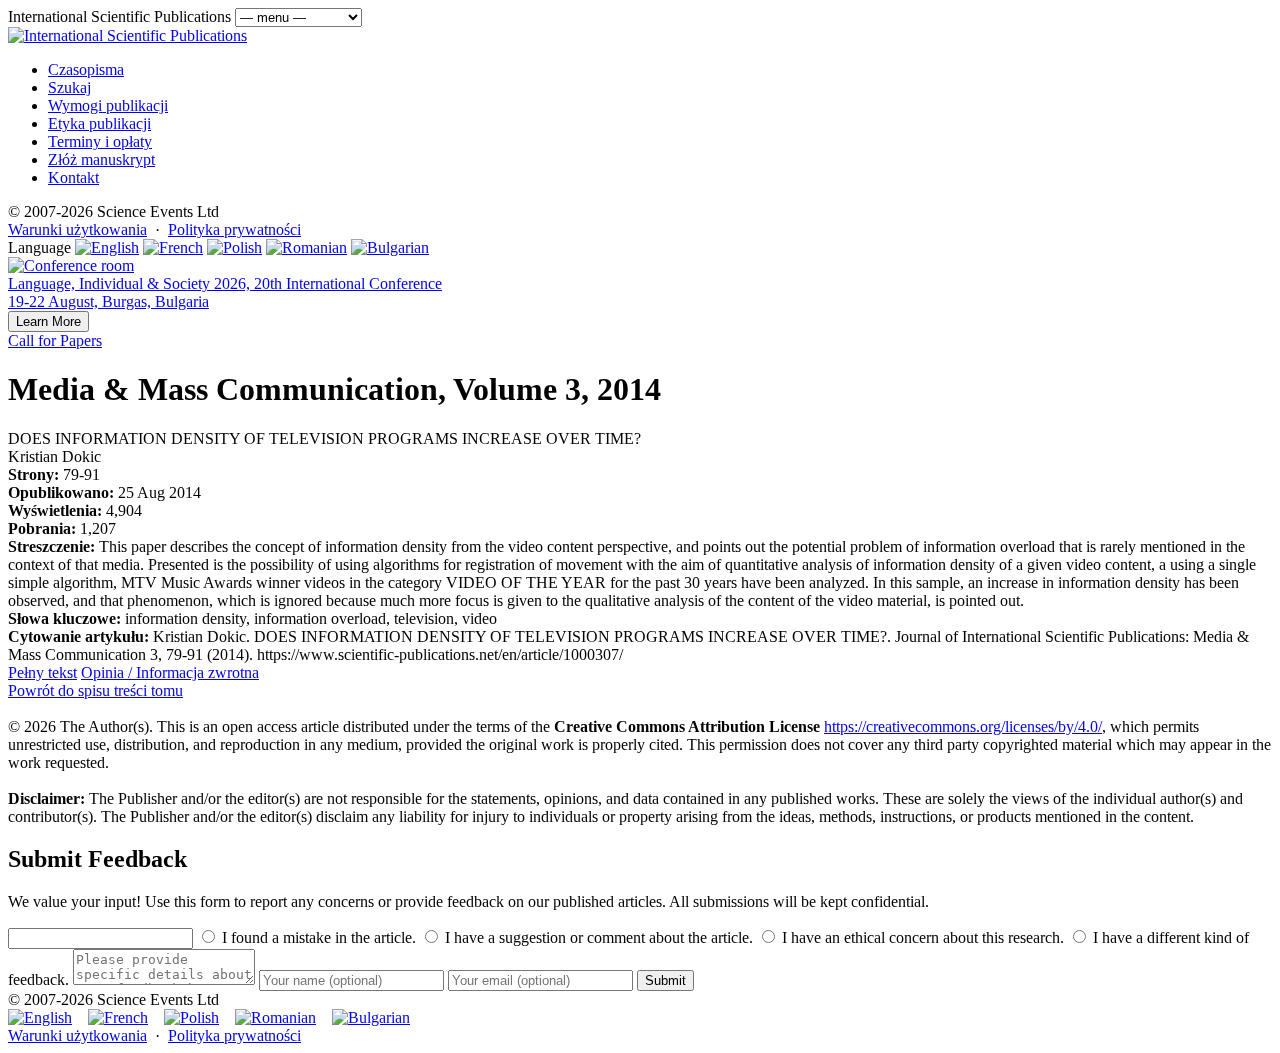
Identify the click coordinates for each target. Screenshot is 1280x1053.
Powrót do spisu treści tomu (95, 690)
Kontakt (73, 177)
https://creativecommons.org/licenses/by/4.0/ (963, 726)
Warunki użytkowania (77, 229)
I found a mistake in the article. (317, 937)
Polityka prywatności (234, 229)
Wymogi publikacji (108, 105)
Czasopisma (86, 69)
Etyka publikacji (99, 123)
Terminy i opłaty (100, 141)
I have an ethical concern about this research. (921, 937)
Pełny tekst (42, 672)
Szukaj (69, 87)
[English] (107, 247)
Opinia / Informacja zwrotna (170, 672)
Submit (665, 980)
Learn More (48, 321)
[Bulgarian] (390, 247)
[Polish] (234, 247)
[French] (173, 247)
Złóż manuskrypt (101, 159)
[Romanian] (306, 247)
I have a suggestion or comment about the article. (597, 937)
